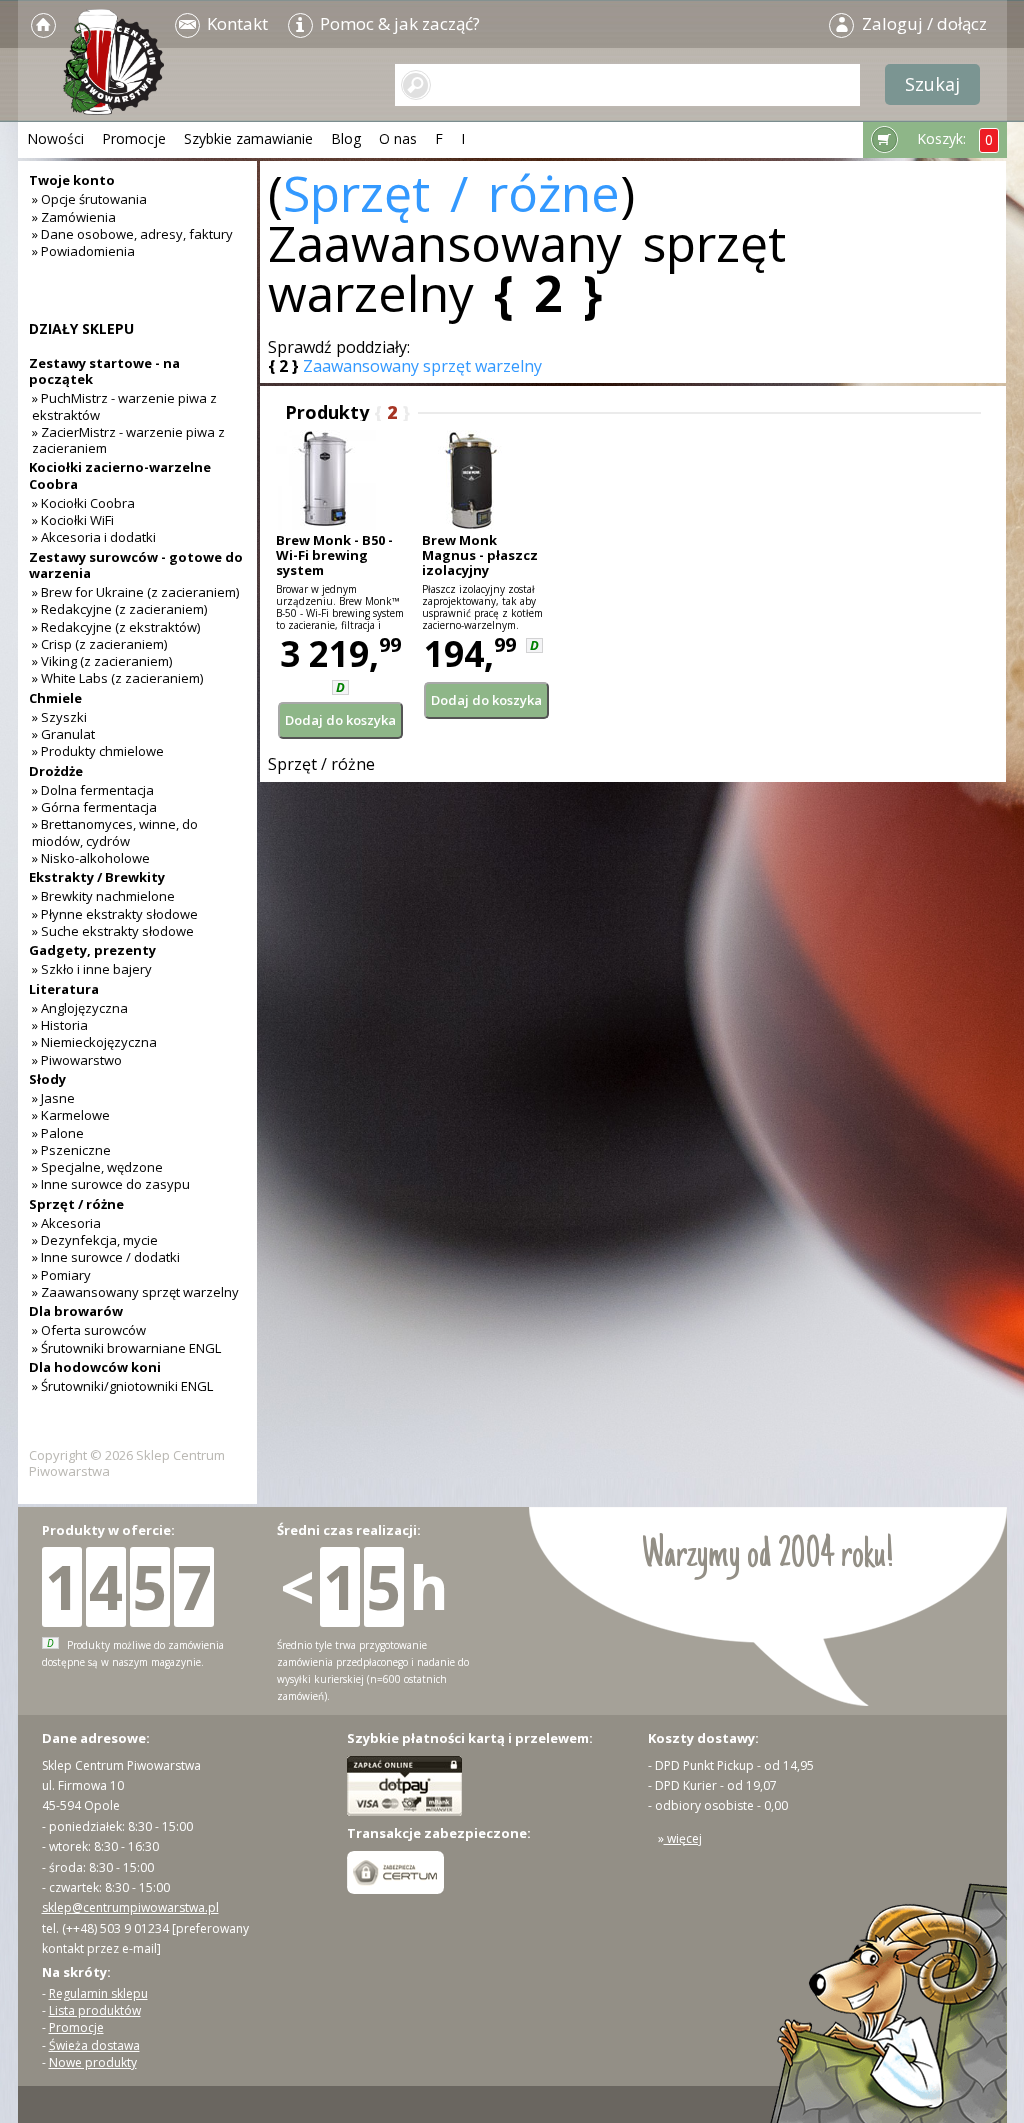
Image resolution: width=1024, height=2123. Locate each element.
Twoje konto (72, 180)
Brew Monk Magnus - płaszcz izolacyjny (480, 555)
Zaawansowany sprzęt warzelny (422, 366)
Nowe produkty (93, 2062)
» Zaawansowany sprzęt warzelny (135, 1292)
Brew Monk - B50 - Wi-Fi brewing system (334, 555)
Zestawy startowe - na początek (104, 371)
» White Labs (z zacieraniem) (117, 678)
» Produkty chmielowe (98, 751)
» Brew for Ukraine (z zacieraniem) (135, 592)
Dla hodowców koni (95, 1367)
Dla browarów (76, 1311)
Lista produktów (95, 2010)
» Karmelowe (71, 1115)
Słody (47, 1079)
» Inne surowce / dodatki (106, 1257)
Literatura (64, 989)
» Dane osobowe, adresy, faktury (132, 234)
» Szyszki (59, 717)
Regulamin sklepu (98, 1993)
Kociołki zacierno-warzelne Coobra (120, 475)
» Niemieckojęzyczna (94, 1042)
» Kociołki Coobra (83, 503)
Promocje (134, 138)
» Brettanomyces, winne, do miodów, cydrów (115, 832)
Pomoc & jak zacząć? (398, 23)
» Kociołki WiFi (73, 520)
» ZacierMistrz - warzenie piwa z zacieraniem (128, 440)
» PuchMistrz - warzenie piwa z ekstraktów (124, 406)
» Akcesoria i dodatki (94, 537)
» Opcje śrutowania (89, 199)
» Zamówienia (74, 217)
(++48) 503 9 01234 (115, 1928)
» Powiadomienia (83, 251)
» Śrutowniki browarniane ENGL (126, 1348)
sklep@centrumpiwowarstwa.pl (130, 1907)
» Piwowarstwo (77, 1060)
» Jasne (53, 1098)
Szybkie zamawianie (248, 138)
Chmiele (55, 698)
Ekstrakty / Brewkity (97, 877)
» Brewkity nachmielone (103, 896)
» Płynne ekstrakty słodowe (115, 914)
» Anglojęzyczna (80, 1008)
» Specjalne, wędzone (97, 1167)
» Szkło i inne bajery (92, 969)
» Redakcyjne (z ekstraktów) (116, 627)
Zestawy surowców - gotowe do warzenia (136, 565)
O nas (398, 138)
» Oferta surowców (89, 1330)
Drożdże (56, 771)
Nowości (55, 138)
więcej (683, 1838)
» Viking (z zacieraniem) (102, 661)
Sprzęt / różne (451, 193)
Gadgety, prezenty (92, 950)
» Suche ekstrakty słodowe (113, 931)
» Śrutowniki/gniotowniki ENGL (122, 1386)
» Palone (58, 1133)
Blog (346, 138)
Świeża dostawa (94, 2045)
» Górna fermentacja (94, 807)
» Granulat (63, 734)
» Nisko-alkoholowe (91, 858)
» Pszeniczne (71, 1150)
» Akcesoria (66, 1223)
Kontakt (235, 23)
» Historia (60, 1025)
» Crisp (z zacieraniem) (99, 644)
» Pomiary (61, 1275)
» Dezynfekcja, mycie (95, 1240)
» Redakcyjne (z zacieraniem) (119, 609)
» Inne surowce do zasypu (111, 1184)
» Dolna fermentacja (93, 790)
